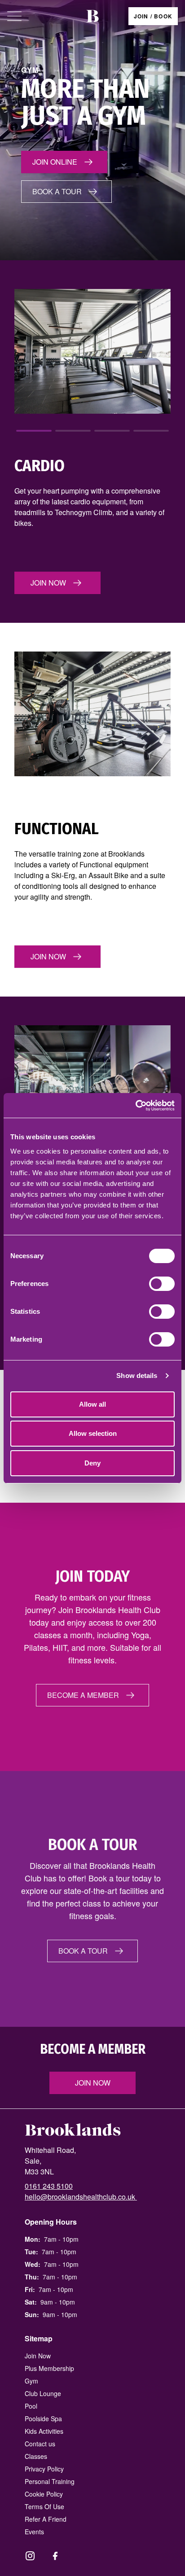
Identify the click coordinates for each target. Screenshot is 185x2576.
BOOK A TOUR (83, 1951)
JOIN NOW (48, 583)
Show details (137, 1375)
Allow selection (93, 1433)
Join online (55, 162)
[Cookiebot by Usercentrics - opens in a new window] (135, 1106)
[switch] (162, 1284)
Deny (92, 1463)
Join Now (93, 2083)
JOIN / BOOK (153, 16)
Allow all (92, 1404)
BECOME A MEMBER (83, 1695)
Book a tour (57, 191)
